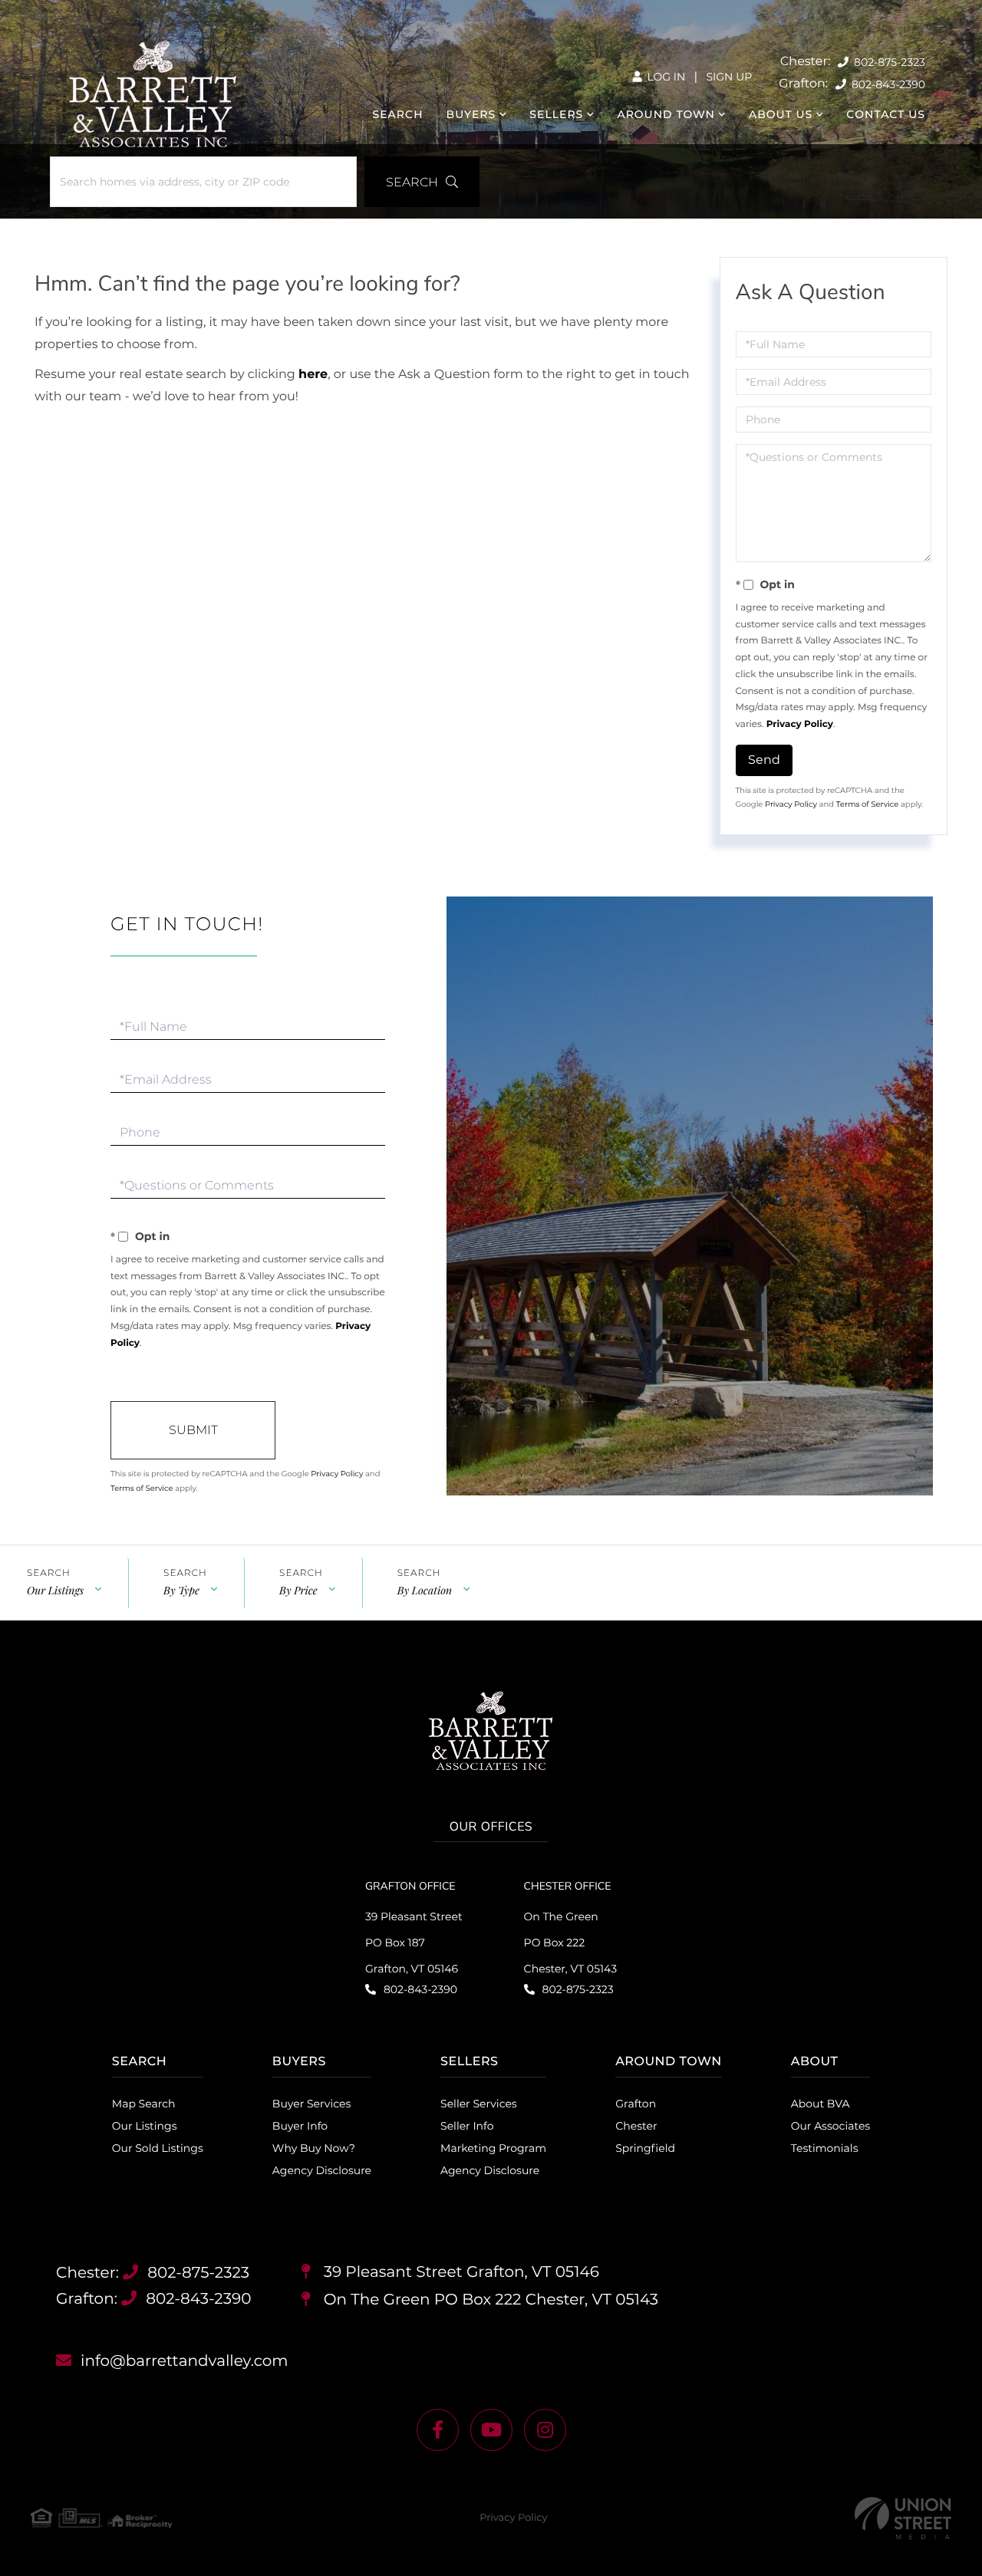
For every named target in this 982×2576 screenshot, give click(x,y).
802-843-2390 (887, 84)
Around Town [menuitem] (666, 114)
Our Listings (55, 1590)
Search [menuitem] (398, 114)
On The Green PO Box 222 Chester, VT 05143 (570, 1943)
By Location (425, 1590)
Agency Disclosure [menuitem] (322, 2170)
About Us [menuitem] (781, 114)
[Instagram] (545, 2430)
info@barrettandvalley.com (185, 2361)
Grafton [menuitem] (636, 2104)
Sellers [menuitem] (556, 114)
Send (764, 760)
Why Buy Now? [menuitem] (314, 2148)
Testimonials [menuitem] (825, 2148)
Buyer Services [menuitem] (311, 2104)
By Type (181, 1590)
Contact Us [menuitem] (886, 114)
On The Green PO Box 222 (489, 2300)
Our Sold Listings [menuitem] (158, 2148)
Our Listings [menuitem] (145, 2126)
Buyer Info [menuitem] (300, 2126)
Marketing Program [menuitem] (493, 2148)
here (313, 375)
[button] (422, 182)
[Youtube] (491, 2430)
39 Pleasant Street (459, 2272)
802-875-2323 (888, 62)
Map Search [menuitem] (144, 2104)
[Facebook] (438, 2430)
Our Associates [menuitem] (831, 2126)
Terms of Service (868, 804)
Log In (665, 77)
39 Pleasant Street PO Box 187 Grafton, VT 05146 (414, 1943)
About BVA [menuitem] (821, 2104)
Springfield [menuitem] (645, 2148)
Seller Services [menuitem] (479, 2104)
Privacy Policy (800, 724)
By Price (298, 1590)
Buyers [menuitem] (471, 114)
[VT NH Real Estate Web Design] (903, 2518)
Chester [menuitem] (636, 2126)
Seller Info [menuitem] (467, 2126)
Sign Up (729, 77)
